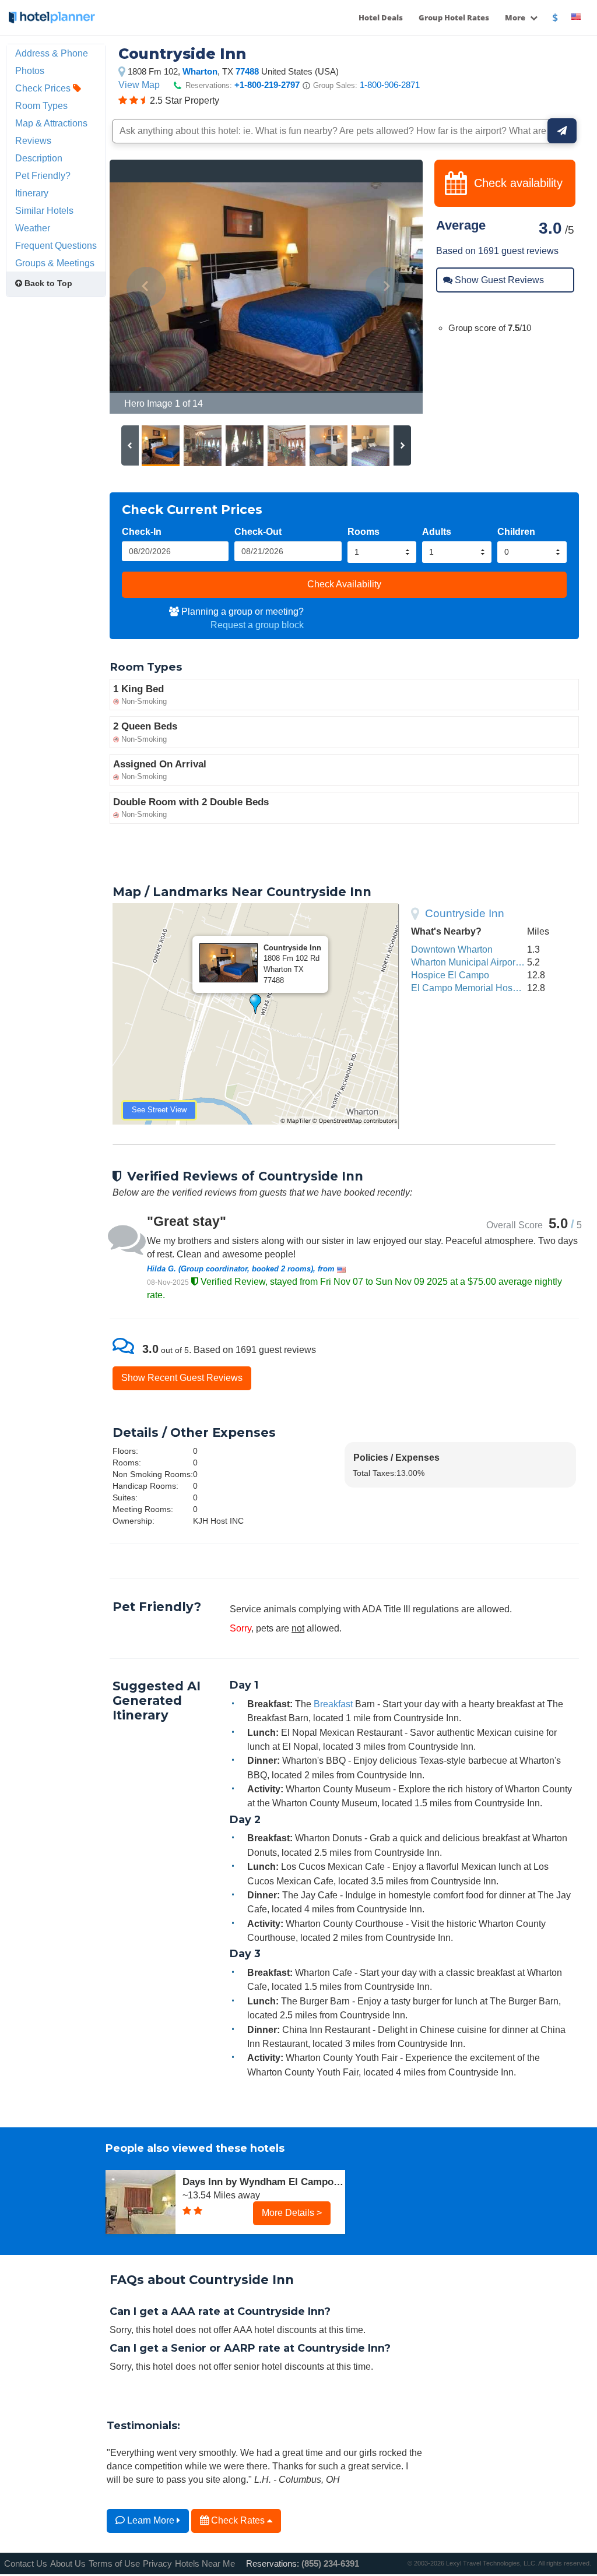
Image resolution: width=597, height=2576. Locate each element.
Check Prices (44, 88)
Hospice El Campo (450, 975)
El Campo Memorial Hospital (470, 988)
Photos (30, 71)
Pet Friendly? (43, 175)
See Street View (159, 1110)
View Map (139, 84)
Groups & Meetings (55, 263)
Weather (33, 228)
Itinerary (32, 193)
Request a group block (257, 625)
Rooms (364, 531)
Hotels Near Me (205, 2563)
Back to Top (47, 283)
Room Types (41, 105)
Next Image (386, 287)
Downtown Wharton (452, 949)
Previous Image (147, 287)
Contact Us (26, 2563)
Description (39, 158)
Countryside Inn (465, 913)
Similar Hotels (44, 210)
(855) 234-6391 (330, 2563)
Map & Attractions (51, 123)
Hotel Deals (381, 17)
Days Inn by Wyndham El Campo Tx (264, 2182)
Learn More (151, 2520)
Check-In (142, 531)
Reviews (33, 140)
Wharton (200, 71)
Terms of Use (114, 2563)
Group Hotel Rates (454, 17)
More (516, 17)
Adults (437, 531)
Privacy (157, 2563)
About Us (68, 2563)
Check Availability (344, 584)
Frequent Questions (56, 245)
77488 (247, 71)
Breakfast (333, 1704)
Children (516, 531)
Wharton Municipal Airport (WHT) (479, 962)
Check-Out (258, 531)
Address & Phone (52, 53)
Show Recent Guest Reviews (182, 1377)
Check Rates (238, 2520)
